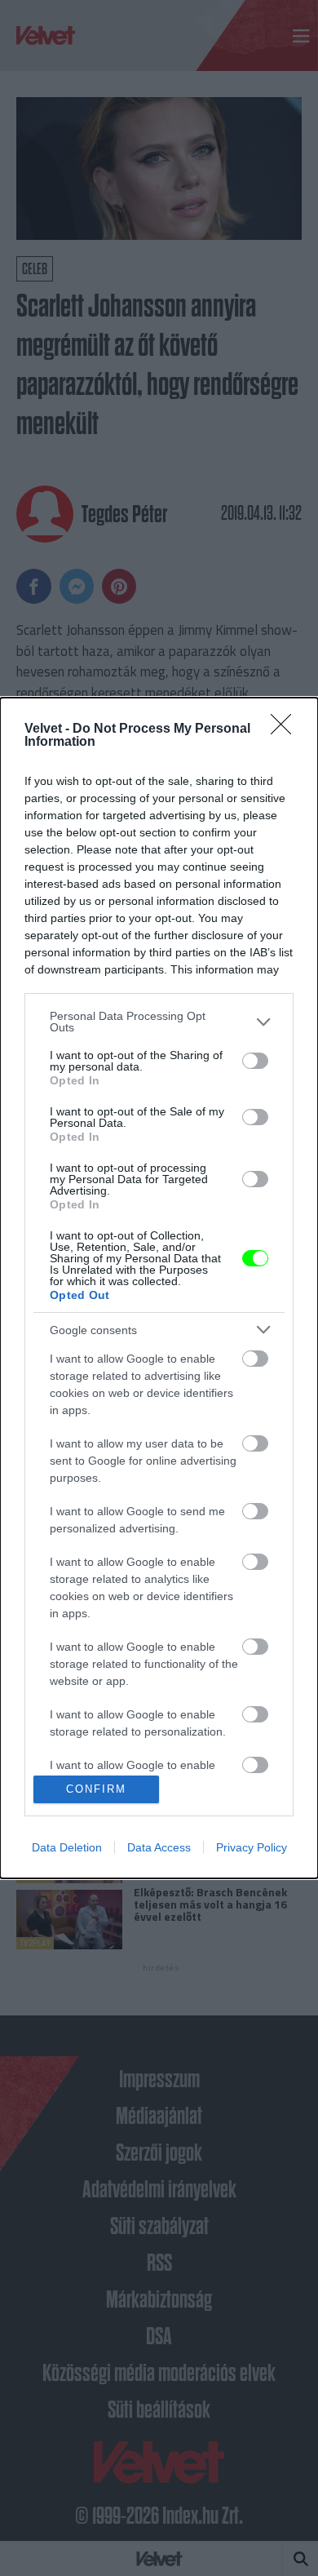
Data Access (159, 1847)
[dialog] (159, 1288)
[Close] (286, 729)
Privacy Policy (252, 1847)
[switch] (255, 1061)
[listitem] (159, 1022)
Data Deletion (67, 1847)
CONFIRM (96, 1789)
